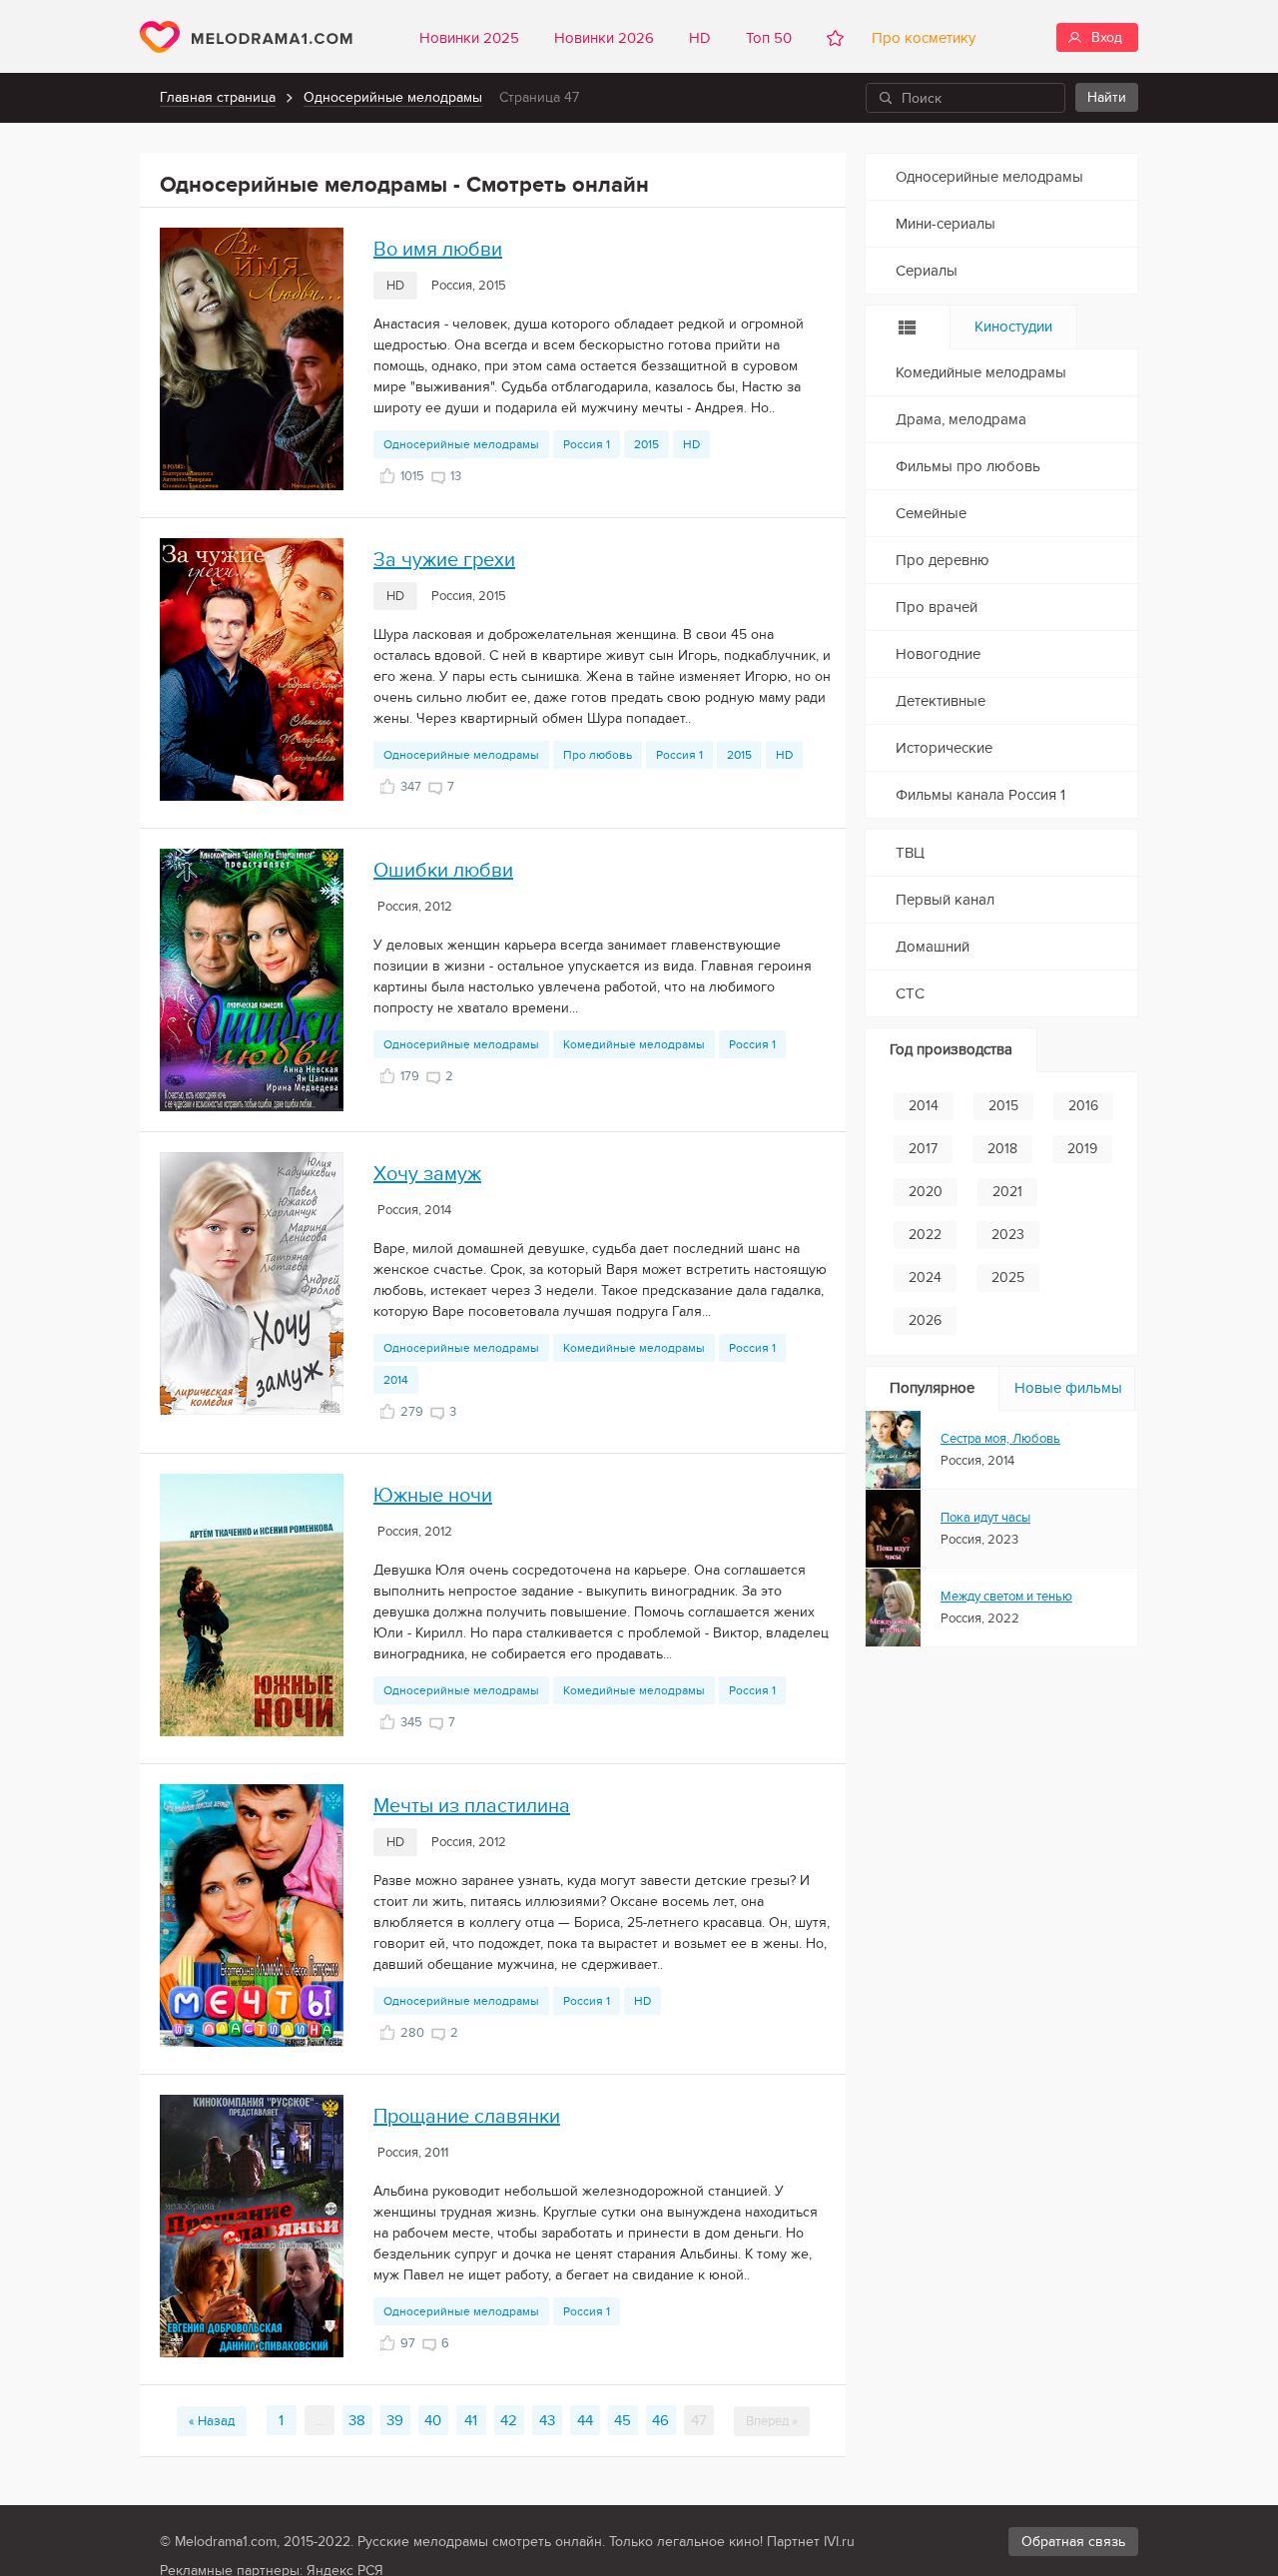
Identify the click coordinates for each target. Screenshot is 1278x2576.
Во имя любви (438, 250)
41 (471, 2420)
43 (547, 2420)
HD (700, 38)
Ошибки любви (443, 871)
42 (509, 2420)
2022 (925, 1235)
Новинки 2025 (469, 38)
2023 (1008, 1235)
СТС (910, 993)
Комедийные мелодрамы (634, 1044)
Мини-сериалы (946, 224)
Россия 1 (587, 444)
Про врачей (937, 607)
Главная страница (218, 97)
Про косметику (920, 38)
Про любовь (598, 755)
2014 (396, 1380)
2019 (1082, 1149)
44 (585, 2420)
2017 (923, 1149)
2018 (1002, 1149)
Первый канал (945, 900)
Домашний (933, 947)
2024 (925, 1278)
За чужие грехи (444, 560)
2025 (1008, 1278)
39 (395, 2420)
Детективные (941, 701)
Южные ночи (433, 1496)
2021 (1007, 1192)
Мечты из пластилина (472, 1806)
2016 (1083, 1106)
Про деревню (943, 560)
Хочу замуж (427, 1174)
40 (433, 2420)
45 (623, 2420)
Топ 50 (769, 38)
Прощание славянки (467, 2117)
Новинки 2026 (604, 38)
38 (357, 2420)
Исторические (944, 748)
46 (660, 2420)
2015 (646, 444)
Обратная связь (1073, 2542)
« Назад (212, 2421)
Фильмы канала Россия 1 (980, 795)
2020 (926, 1192)
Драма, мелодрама (961, 419)
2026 (925, 1320)
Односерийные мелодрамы (393, 97)
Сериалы (927, 271)
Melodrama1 (246, 37)
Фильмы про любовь (968, 466)
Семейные (931, 513)
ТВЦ (910, 853)
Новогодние (938, 654)
